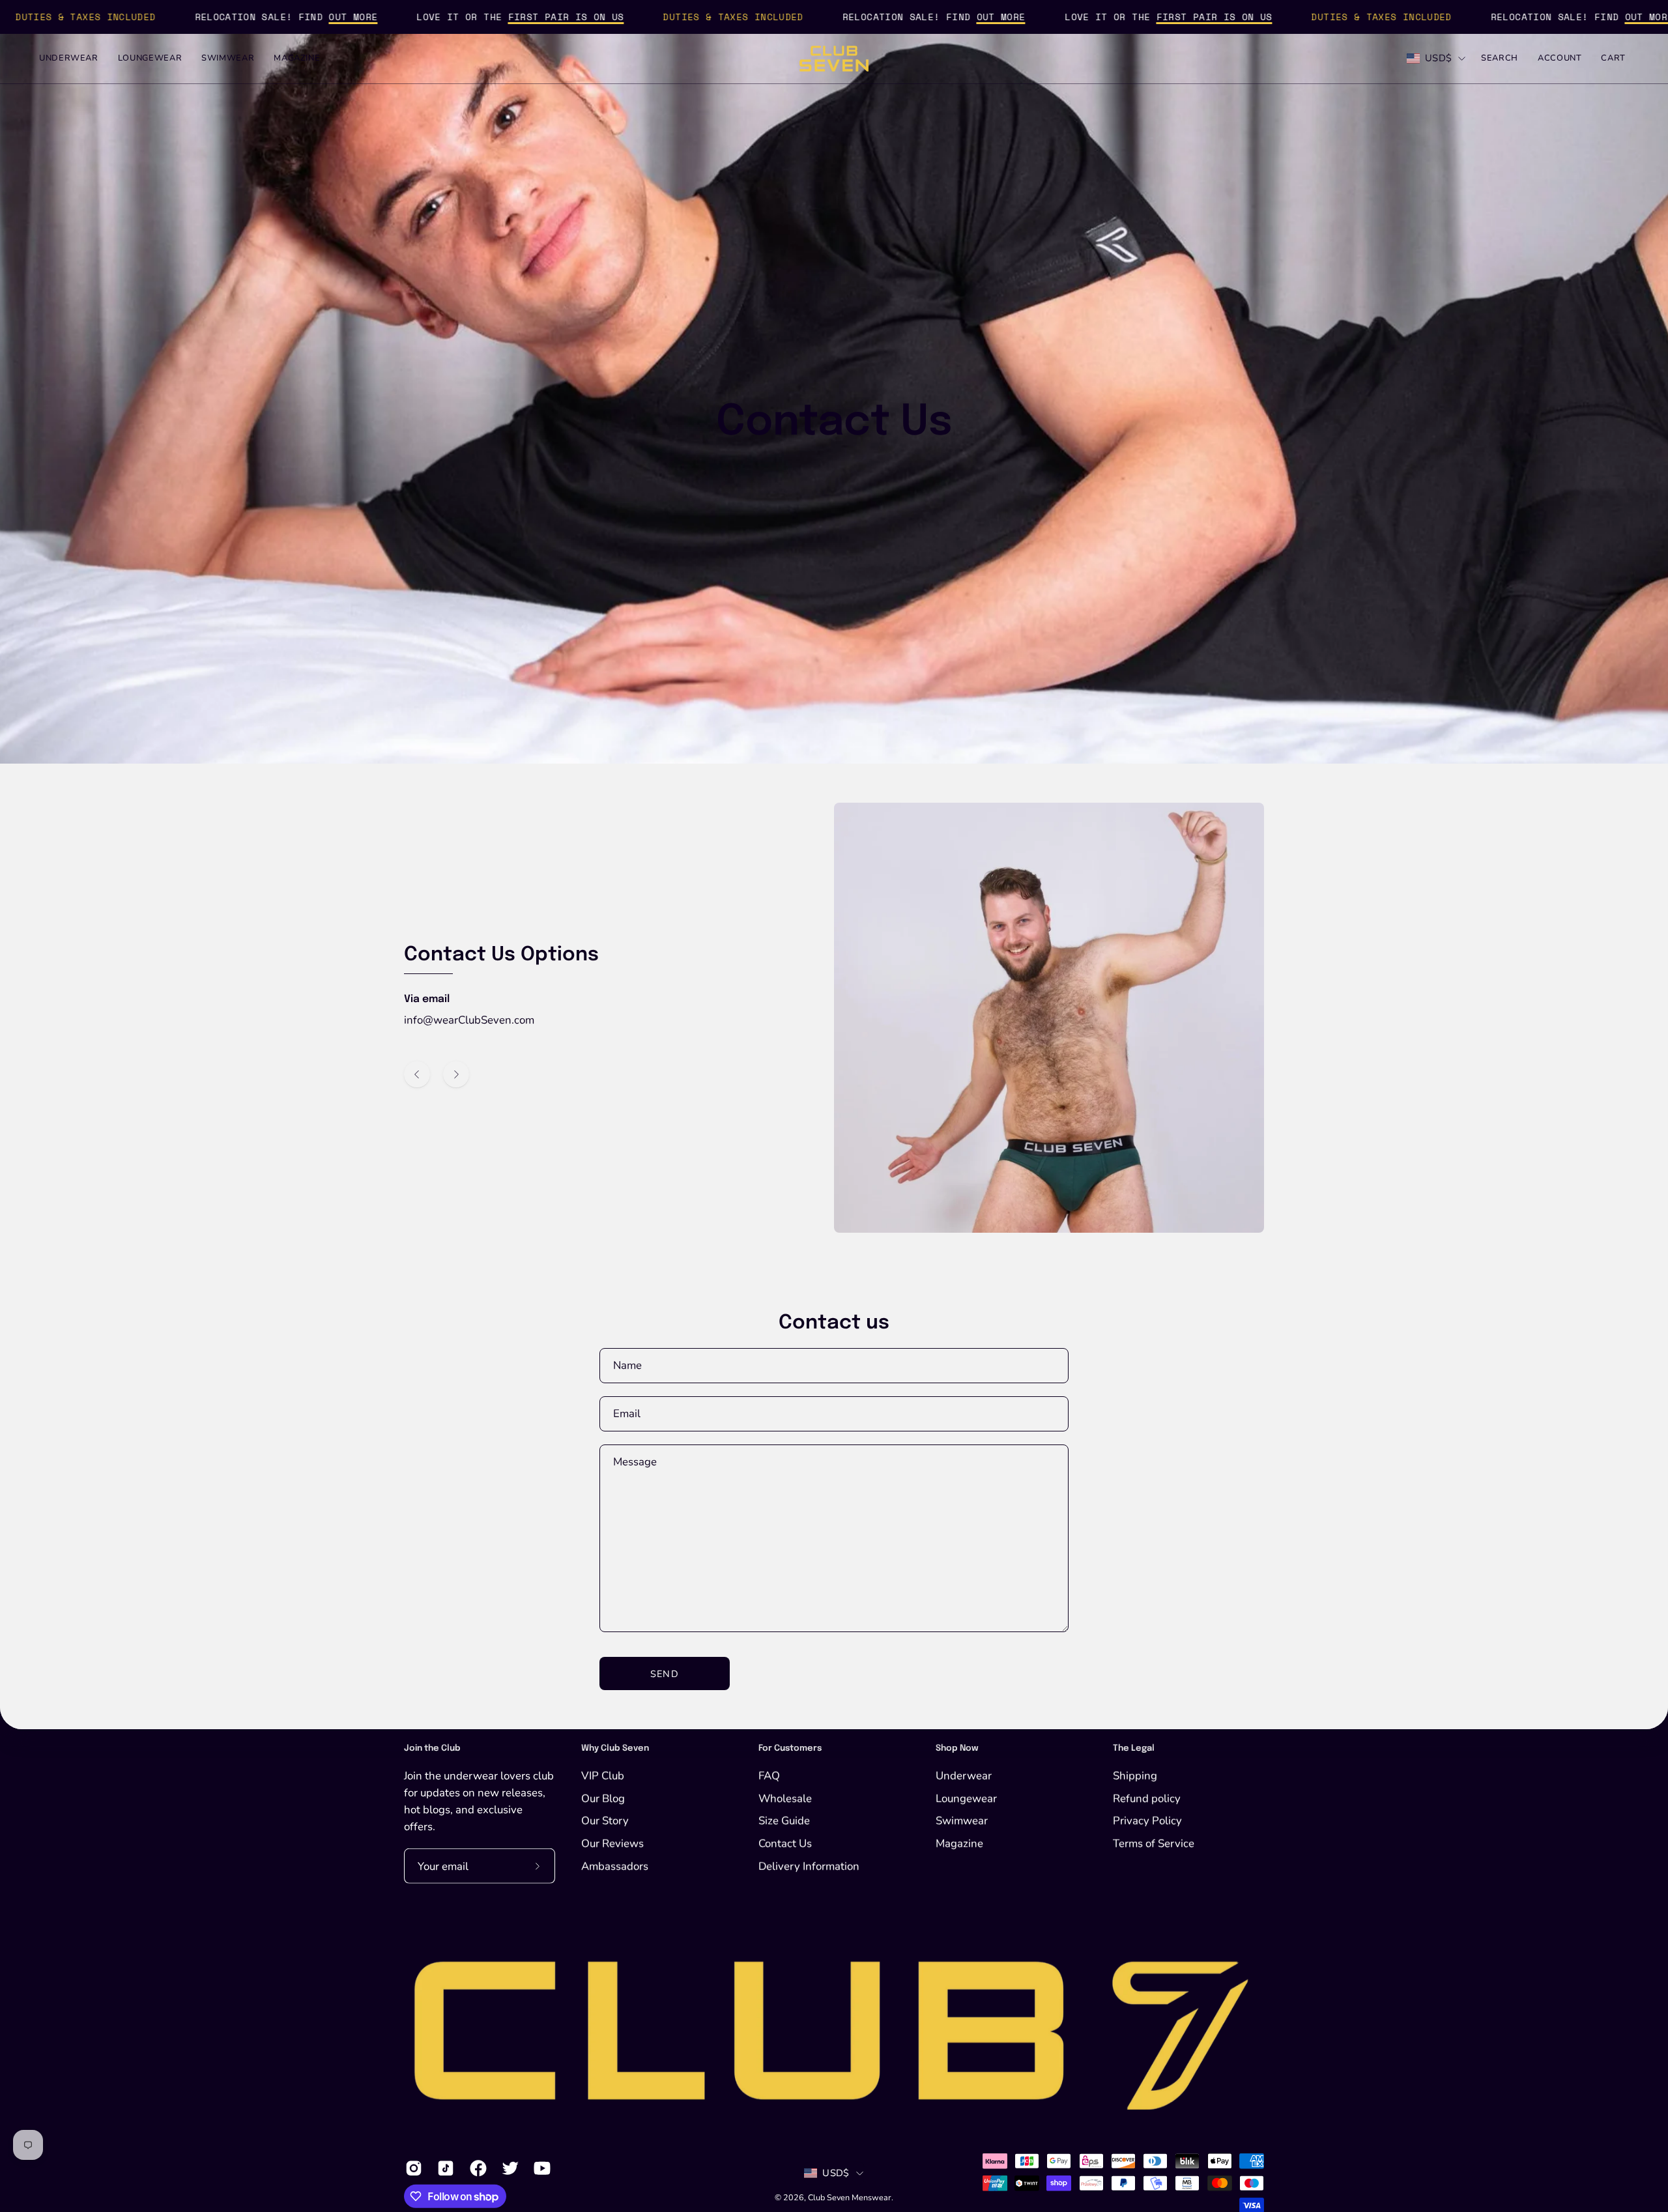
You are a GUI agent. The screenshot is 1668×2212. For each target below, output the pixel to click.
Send (664, 1674)
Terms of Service (1154, 1843)
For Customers (790, 1748)
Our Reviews (612, 1843)
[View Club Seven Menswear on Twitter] (508, 2168)
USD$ (1438, 58)
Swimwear (962, 1821)
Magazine (959, 1843)
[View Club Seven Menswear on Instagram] (411, 2168)
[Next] (456, 1074)
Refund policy (1147, 1798)
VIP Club (603, 1775)
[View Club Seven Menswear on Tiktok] (443, 2168)
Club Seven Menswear (850, 2197)
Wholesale (785, 1798)
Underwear (964, 1775)
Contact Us (785, 1843)
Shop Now (957, 1748)
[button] (1500, 59)
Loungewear (966, 1798)
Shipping (1135, 1775)
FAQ (769, 1775)
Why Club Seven (615, 1748)
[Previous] (417, 1074)
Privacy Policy (1147, 1821)
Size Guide (784, 1821)
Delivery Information (809, 1866)
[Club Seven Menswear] (834, 59)
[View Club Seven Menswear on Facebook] (476, 2168)
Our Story (605, 1821)
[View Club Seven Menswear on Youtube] (540, 2168)
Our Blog (603, 1798)
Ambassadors (615, 1866)
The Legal (1134, 1748)
